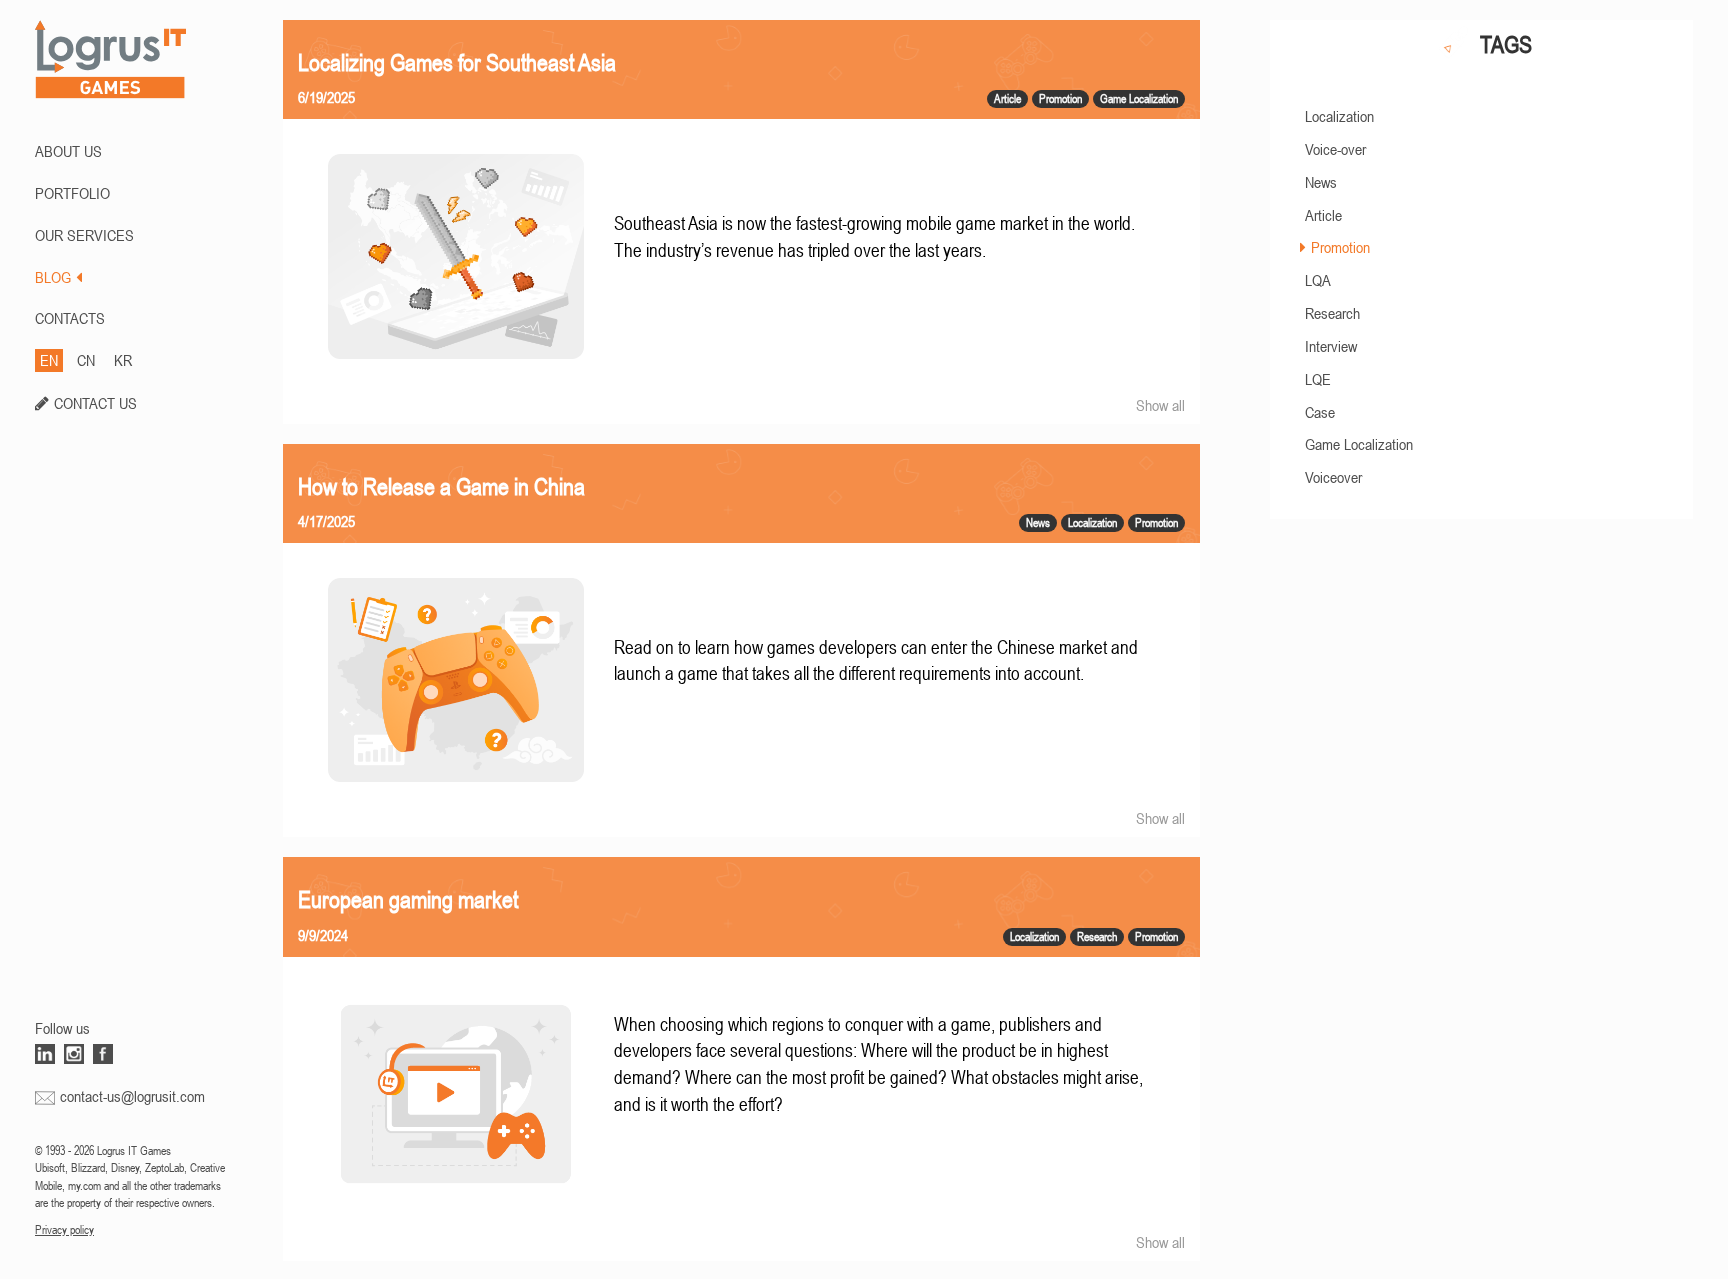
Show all (1160, 405)
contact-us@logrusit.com (132, 1096)
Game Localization (1359, 444)
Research (1332, 313)
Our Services (84, 235)
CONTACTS (70, 318)
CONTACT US (95, 403)
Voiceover (1333, 477)
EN (49, 360)
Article (1323, 215)
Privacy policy (64, 1230)
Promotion (1340, 247)
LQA (1318, 280)
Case (1320, 412)
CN (86, 360)
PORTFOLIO (72, 193)
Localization (1339, 116)
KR (123, 360)
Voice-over (1335, 149)
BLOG (53, 277)
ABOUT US (68, 151)
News (1321, 182)
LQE (1318, 379)
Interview (1331, 346)
